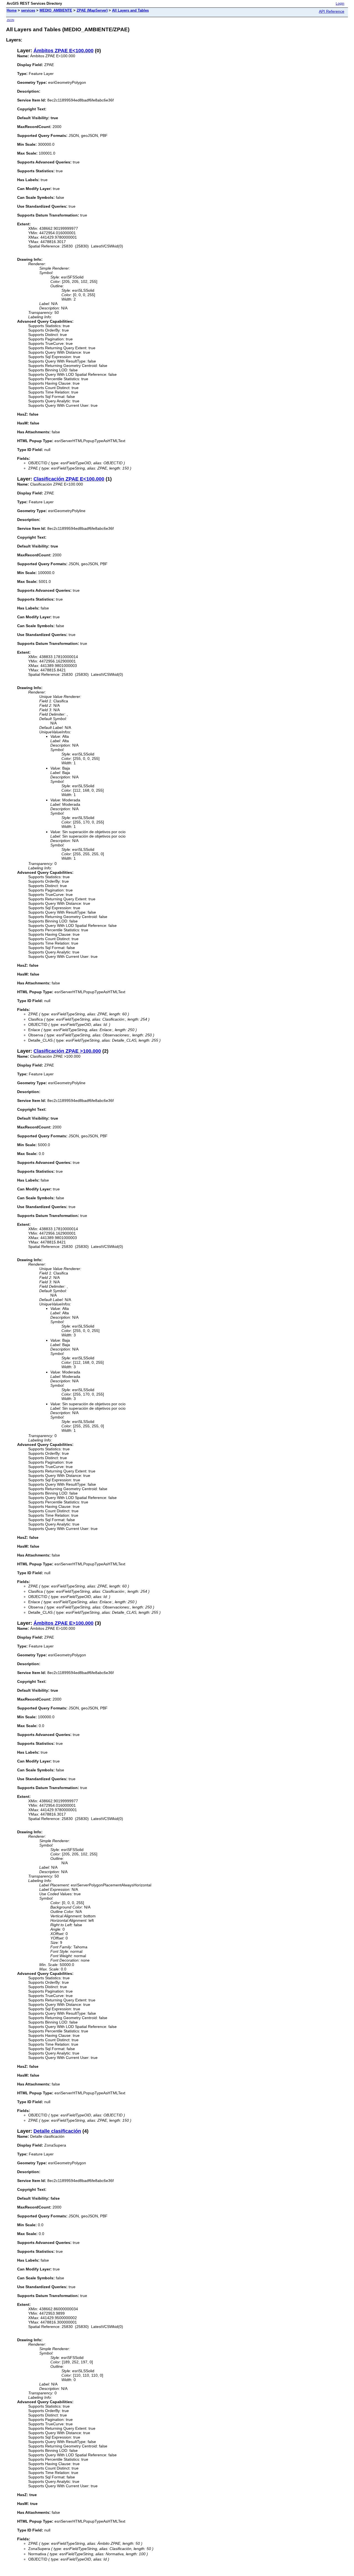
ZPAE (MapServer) (92, 10)
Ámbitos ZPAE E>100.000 (63, 1623)
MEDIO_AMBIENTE (56, 10)
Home (12, 10)
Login (340, 4)
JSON (10, 20)
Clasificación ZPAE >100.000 (67, 1051)
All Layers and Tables (130, 10)
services (28, 10)
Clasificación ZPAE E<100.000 (69, 479)
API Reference (332, 11)
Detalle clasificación (57, 2131)
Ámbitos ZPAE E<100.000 (63, 51)
